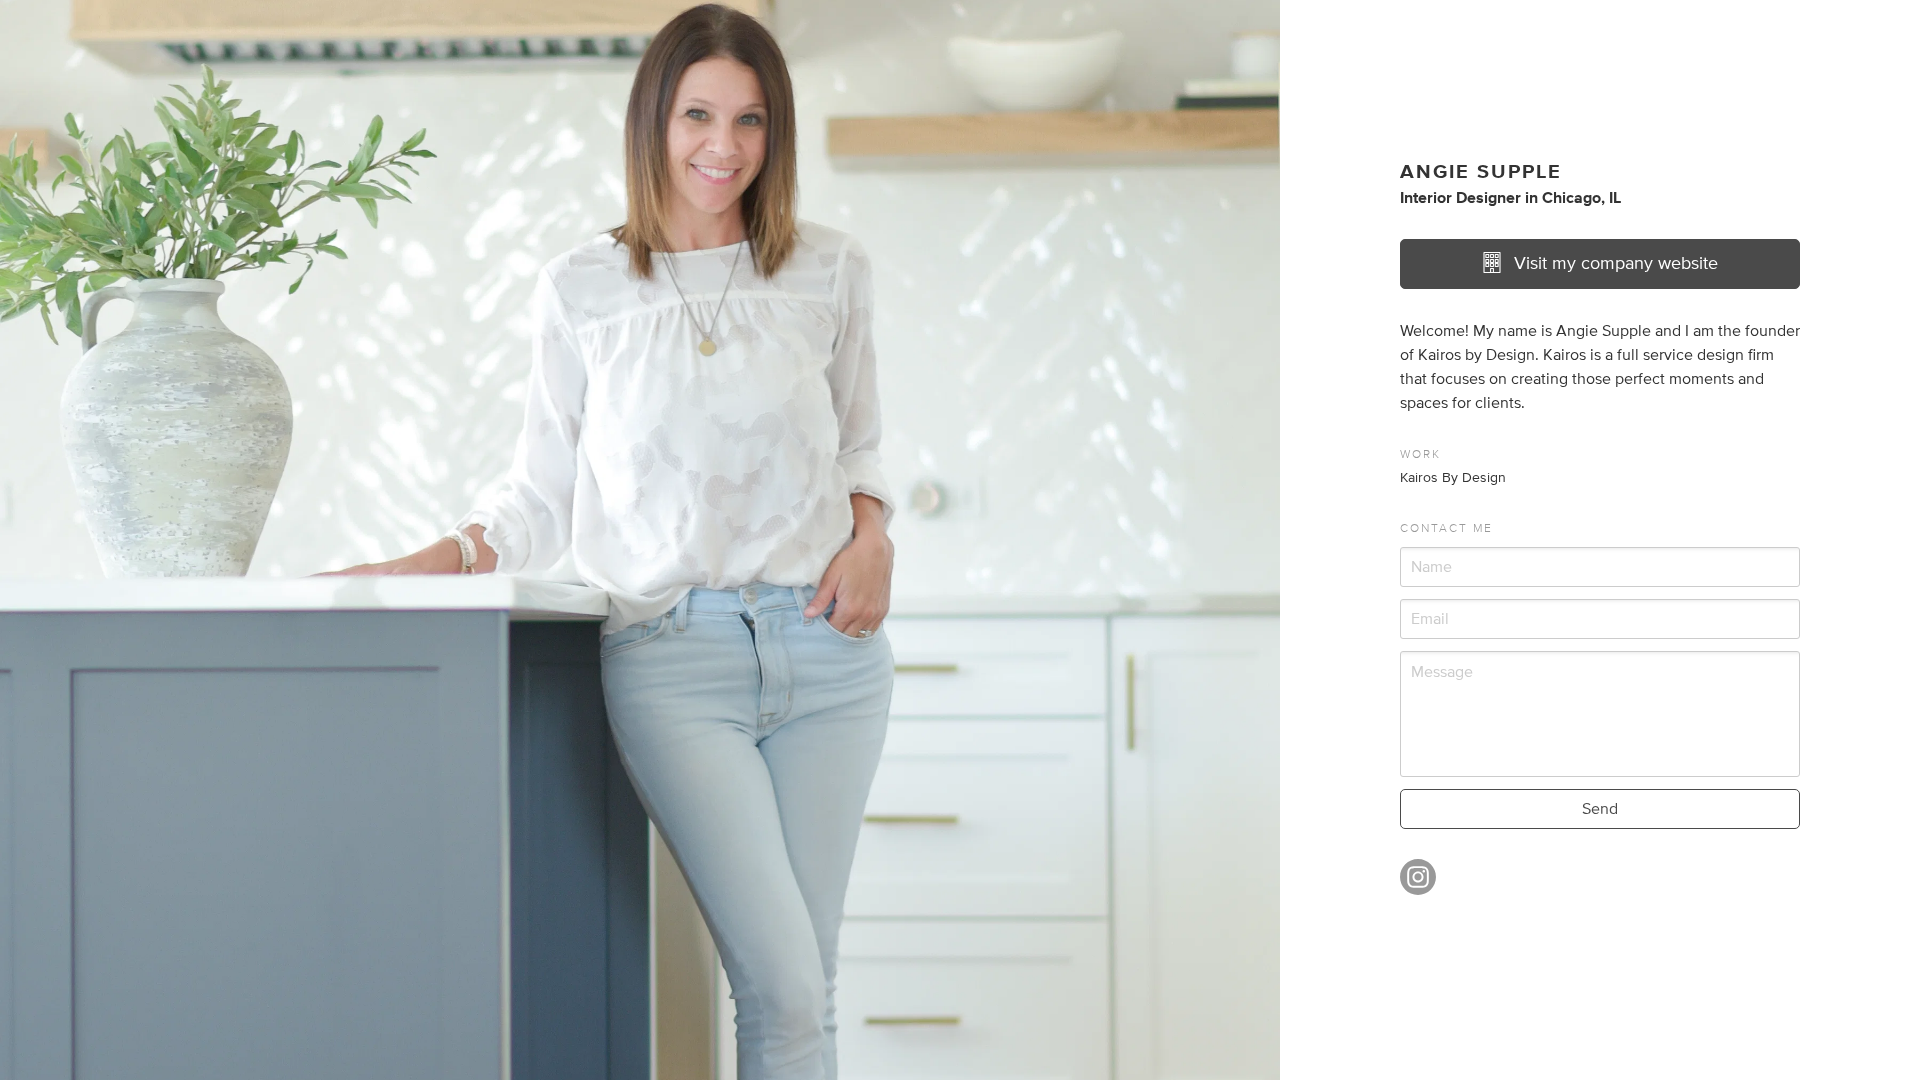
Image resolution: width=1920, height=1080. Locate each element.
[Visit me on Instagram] (1418, 886)
